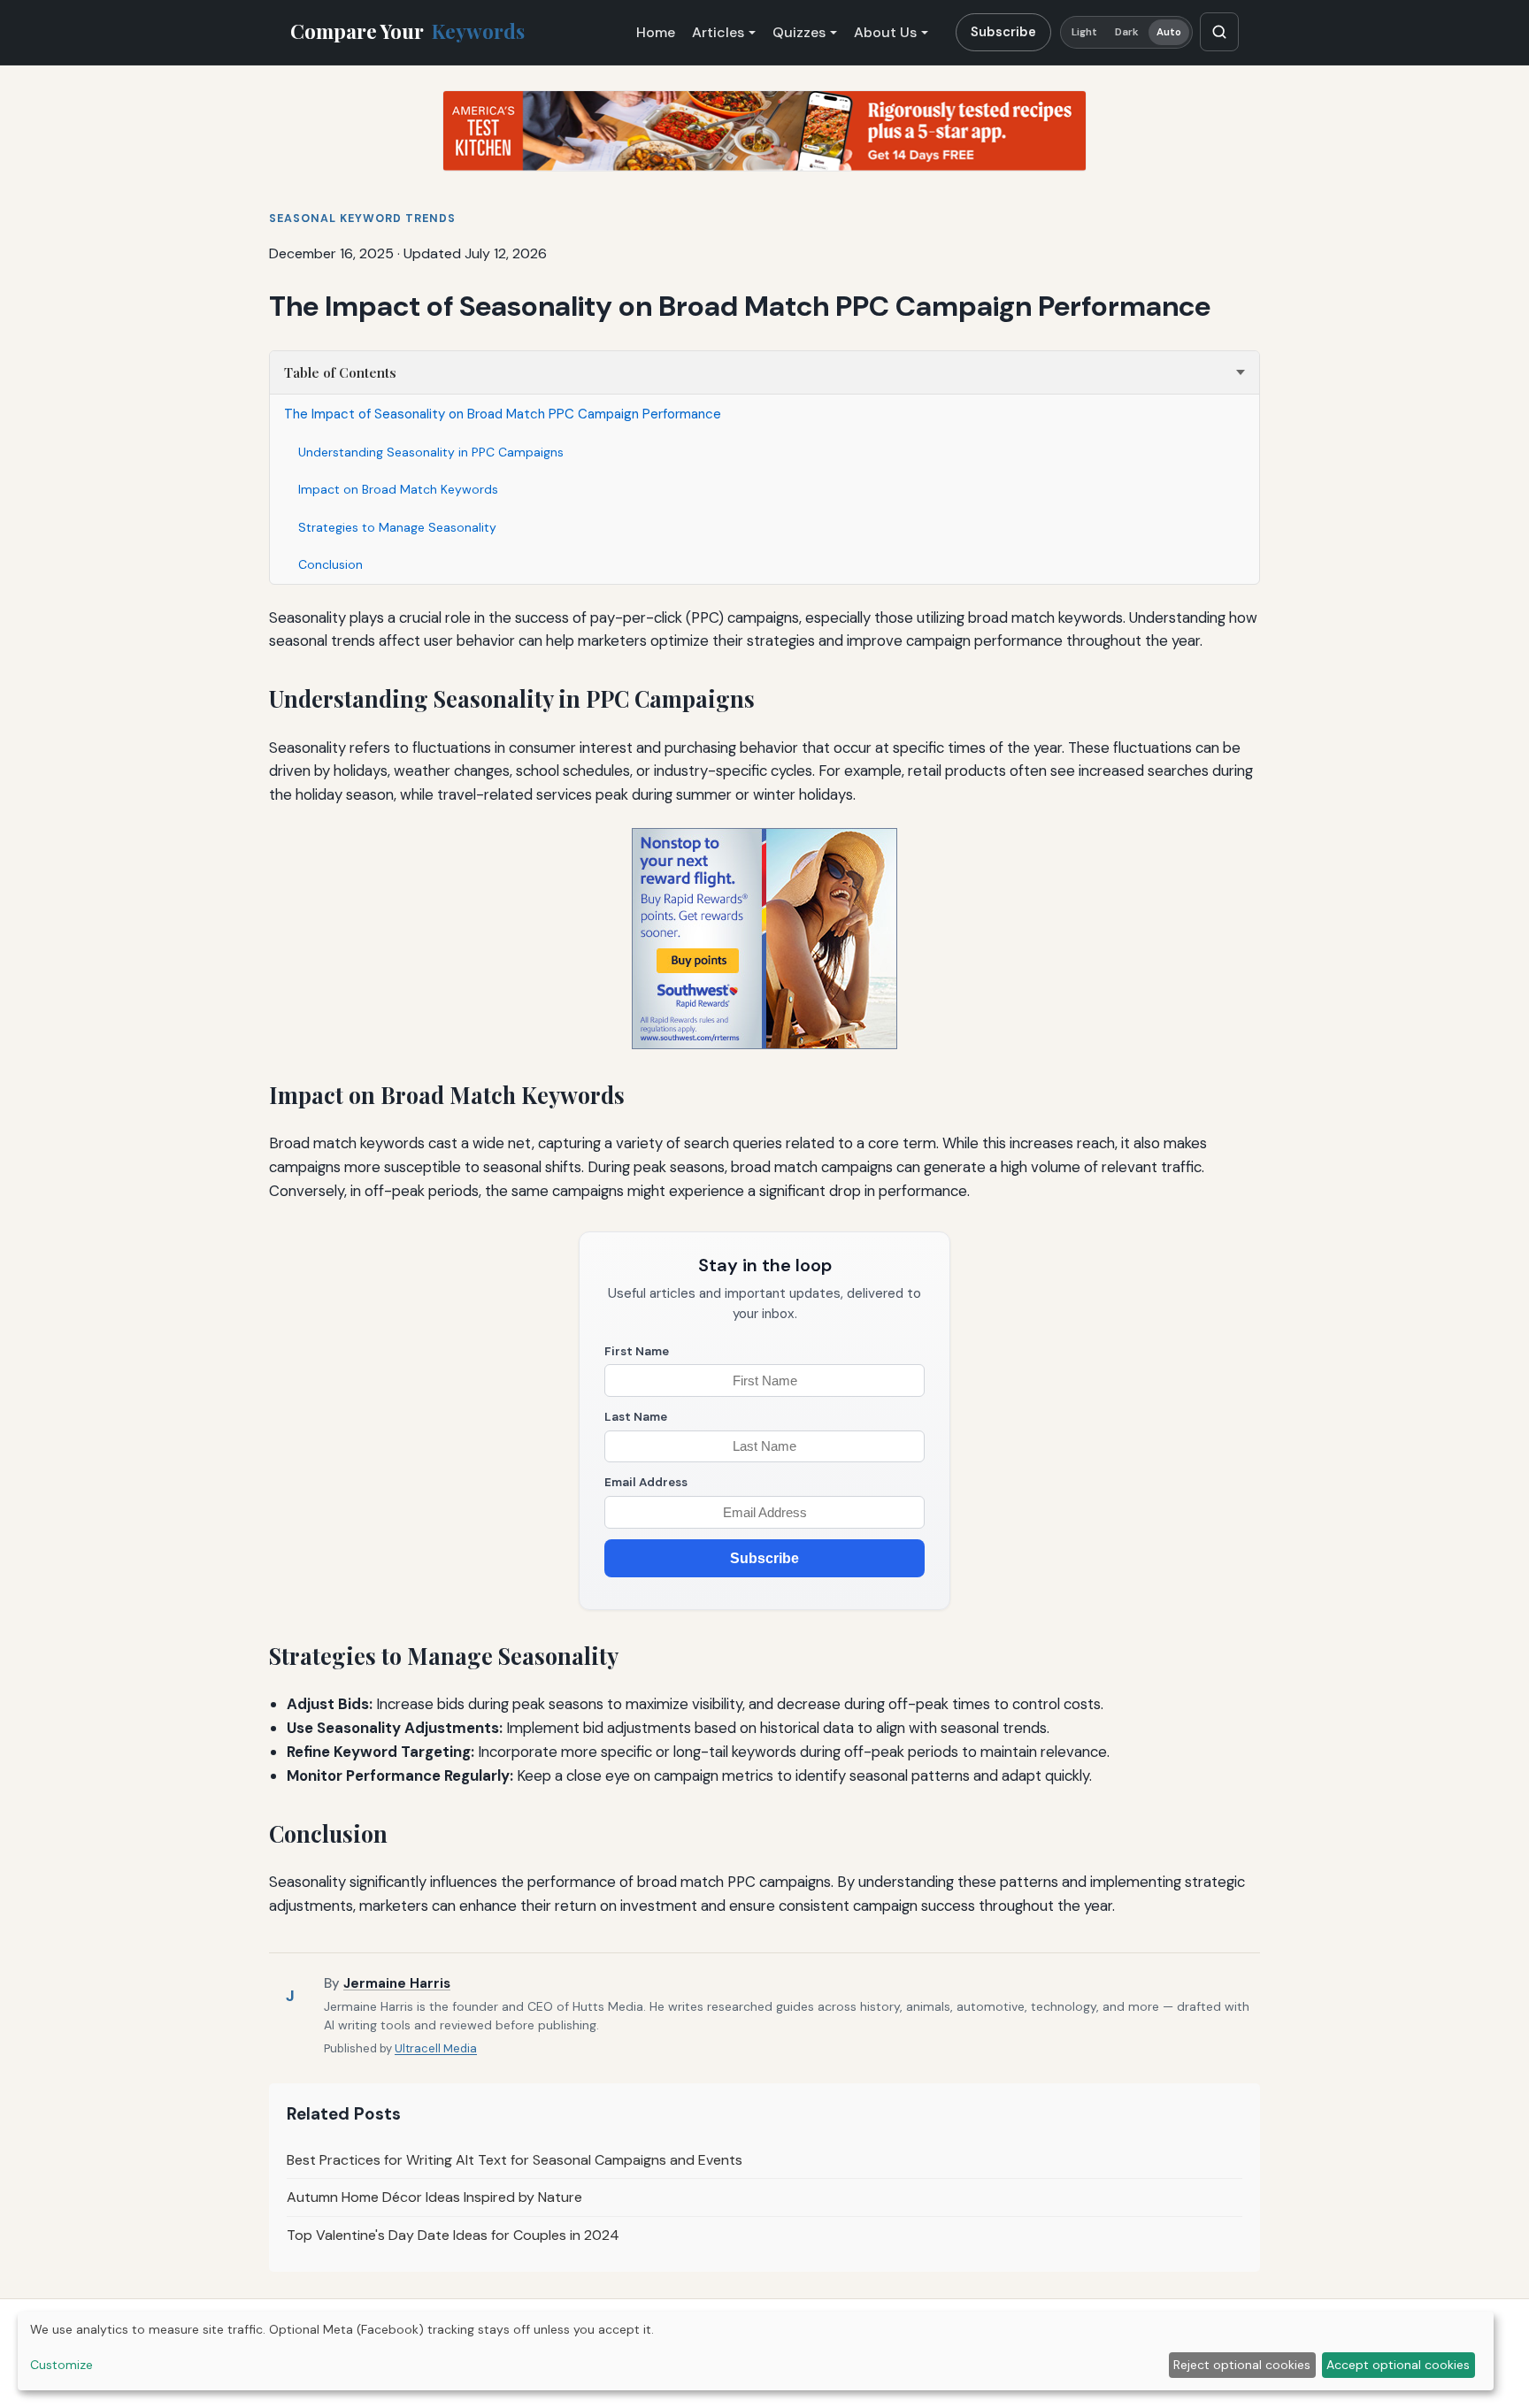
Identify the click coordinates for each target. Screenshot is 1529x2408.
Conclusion (330, 564)
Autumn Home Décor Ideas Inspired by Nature (434, 2197)
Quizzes (799, 32)
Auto (1169, 32)
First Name (637, 1351)
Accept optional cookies (1398, 2365)
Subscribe (1003, 32)
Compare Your (407, 31)
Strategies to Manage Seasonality (397, 527)
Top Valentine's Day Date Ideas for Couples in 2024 (453, 2235)
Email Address (646, 1482)
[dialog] (756, 2351)
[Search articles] (1219, 32)
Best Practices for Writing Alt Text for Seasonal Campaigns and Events (515, 2160)
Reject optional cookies (1242, 2365)
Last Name (636, 1417)
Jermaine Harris (397, 1983)
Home (656, 32)
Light (1085, 32)
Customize (61, 2365)
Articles (718, 32)
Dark (1127, 32)
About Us (885, 32)
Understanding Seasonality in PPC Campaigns (431, 452)
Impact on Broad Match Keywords (398, 489)
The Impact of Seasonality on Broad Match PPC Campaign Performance (503, 414)
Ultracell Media (436, 2048)
